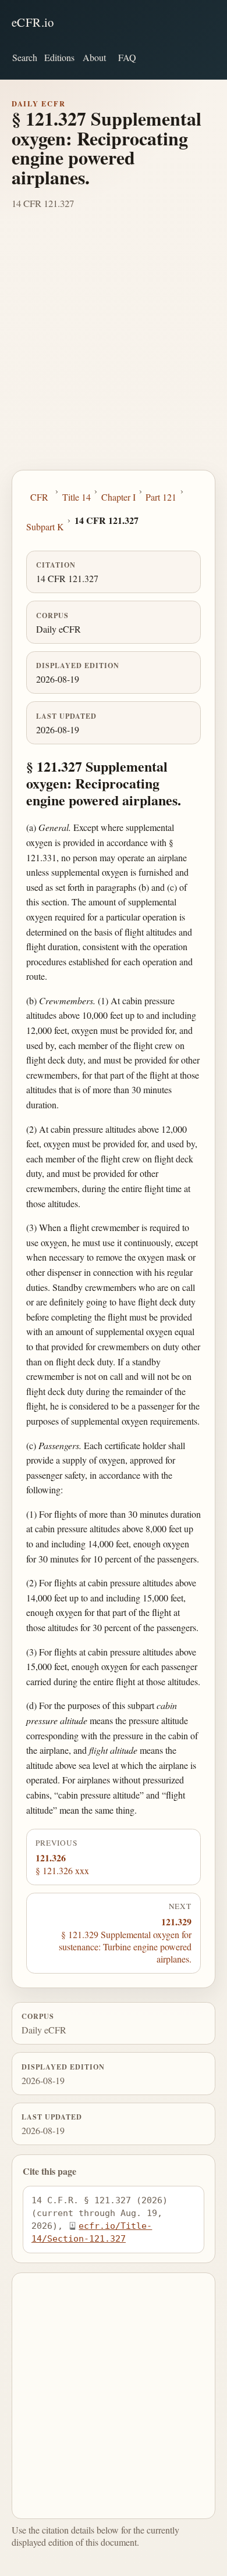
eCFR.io (33, 22)
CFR (39, 497)
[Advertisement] (114, 351)
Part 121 (161, 497)
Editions (59, 57)
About (94, 57)
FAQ (127, 57)
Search (25, 57)
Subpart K (45, 527)
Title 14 (77, 497)
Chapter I (118, 497)
